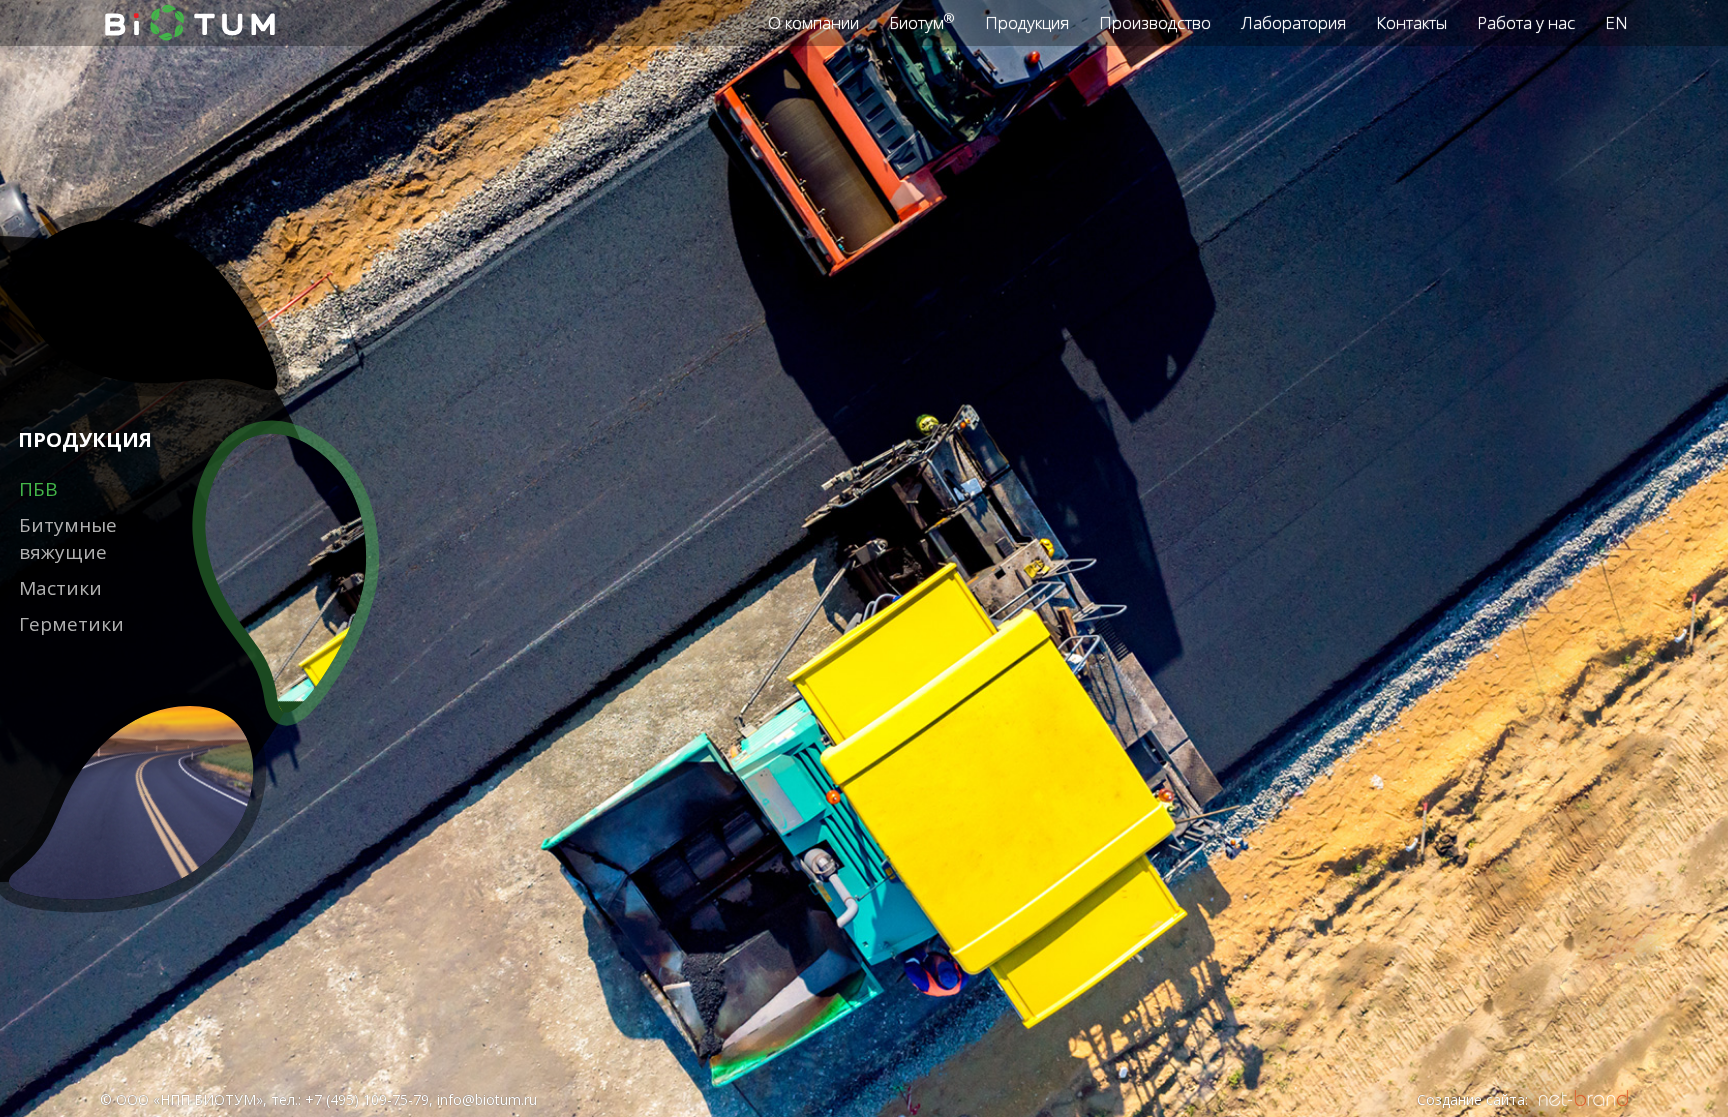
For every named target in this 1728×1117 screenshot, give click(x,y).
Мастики (60, 588)
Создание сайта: (1472, 1099)
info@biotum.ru (487, 1099)
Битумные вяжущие (68, 538)
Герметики (71, 624)
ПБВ (38, 489)
